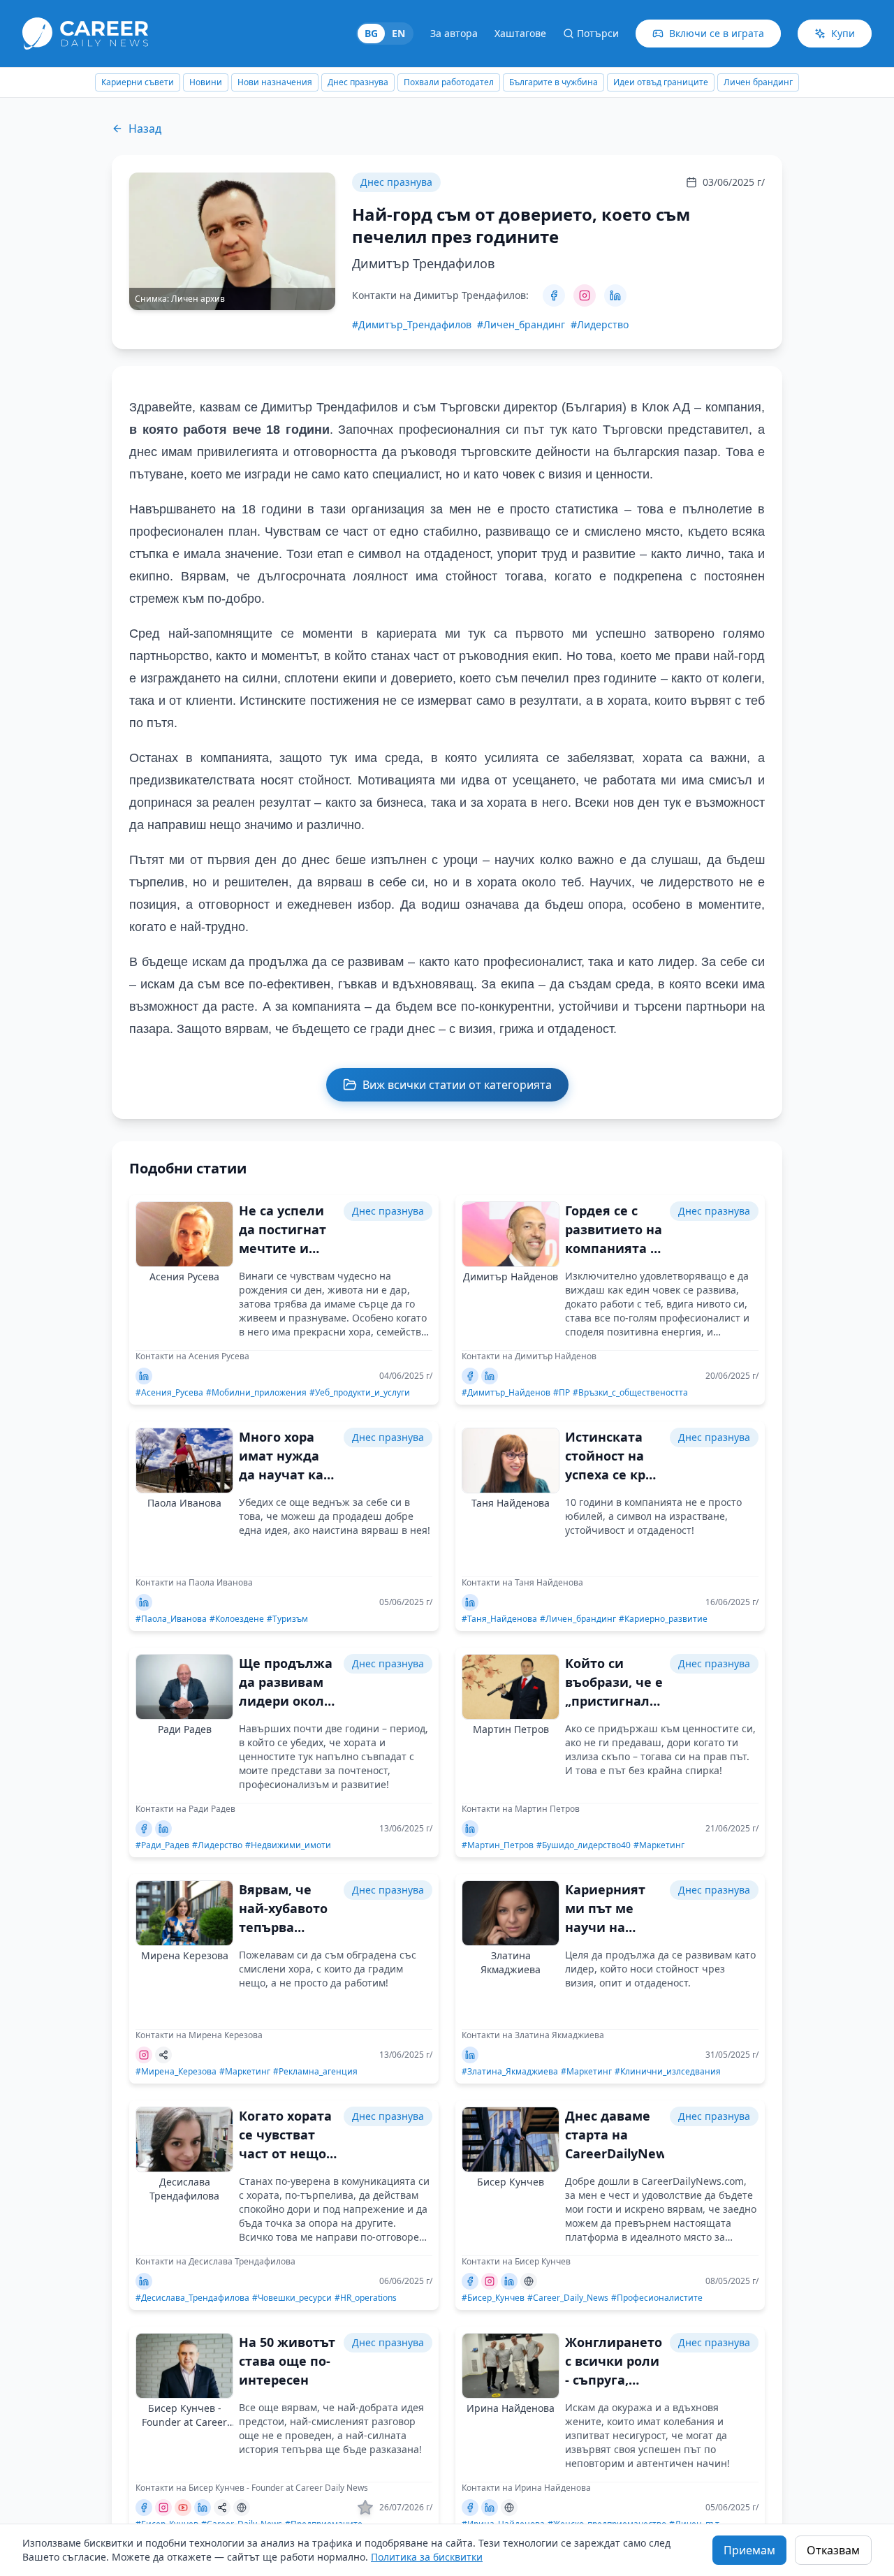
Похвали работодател (361, 82)
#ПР (562, 1393)
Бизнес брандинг (756, 82)
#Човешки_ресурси (292, 2298)
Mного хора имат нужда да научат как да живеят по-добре (286, 1474)
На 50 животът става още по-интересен (287, 2361)
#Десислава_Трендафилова (192, 2298)
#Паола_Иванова (171, 1619)
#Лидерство (600, 324)
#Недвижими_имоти (288, 1845)
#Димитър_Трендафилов (412, 324)
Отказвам (833, 2550)
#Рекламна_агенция (315, 2072)
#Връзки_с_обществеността (630, 1393)
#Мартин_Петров (498, 1845)
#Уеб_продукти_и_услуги (360, 1393)
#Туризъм (287, 1619)
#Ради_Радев (162, 1845)
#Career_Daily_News (568, 2298)
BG (371, 33)
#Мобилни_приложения (256, 1393)
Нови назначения (188, 82)
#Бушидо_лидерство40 (584, 1845)
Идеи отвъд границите (573, 82)
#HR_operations (366, 2298)
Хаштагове (520, 33)
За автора (454, 33)
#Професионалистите (657, 2298)
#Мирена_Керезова (176, 2072)
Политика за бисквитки (427, 2557)
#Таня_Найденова (499, 1619)
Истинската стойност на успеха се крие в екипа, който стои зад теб (614, 1474)
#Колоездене (237, 1619)
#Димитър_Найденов (506, 1393)
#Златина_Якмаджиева (510, 2072)
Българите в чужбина (466, 82)
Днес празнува (271, 82)
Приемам (749, 2550)
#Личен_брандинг (521, 324)
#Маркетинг (659, 1845)
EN (398, 33)
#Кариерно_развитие (663, 1619)
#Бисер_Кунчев (493, 2298)
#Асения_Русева (169, 1393)
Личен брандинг (671, 82)
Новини (118, 82)
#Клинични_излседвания (668, 2072)
